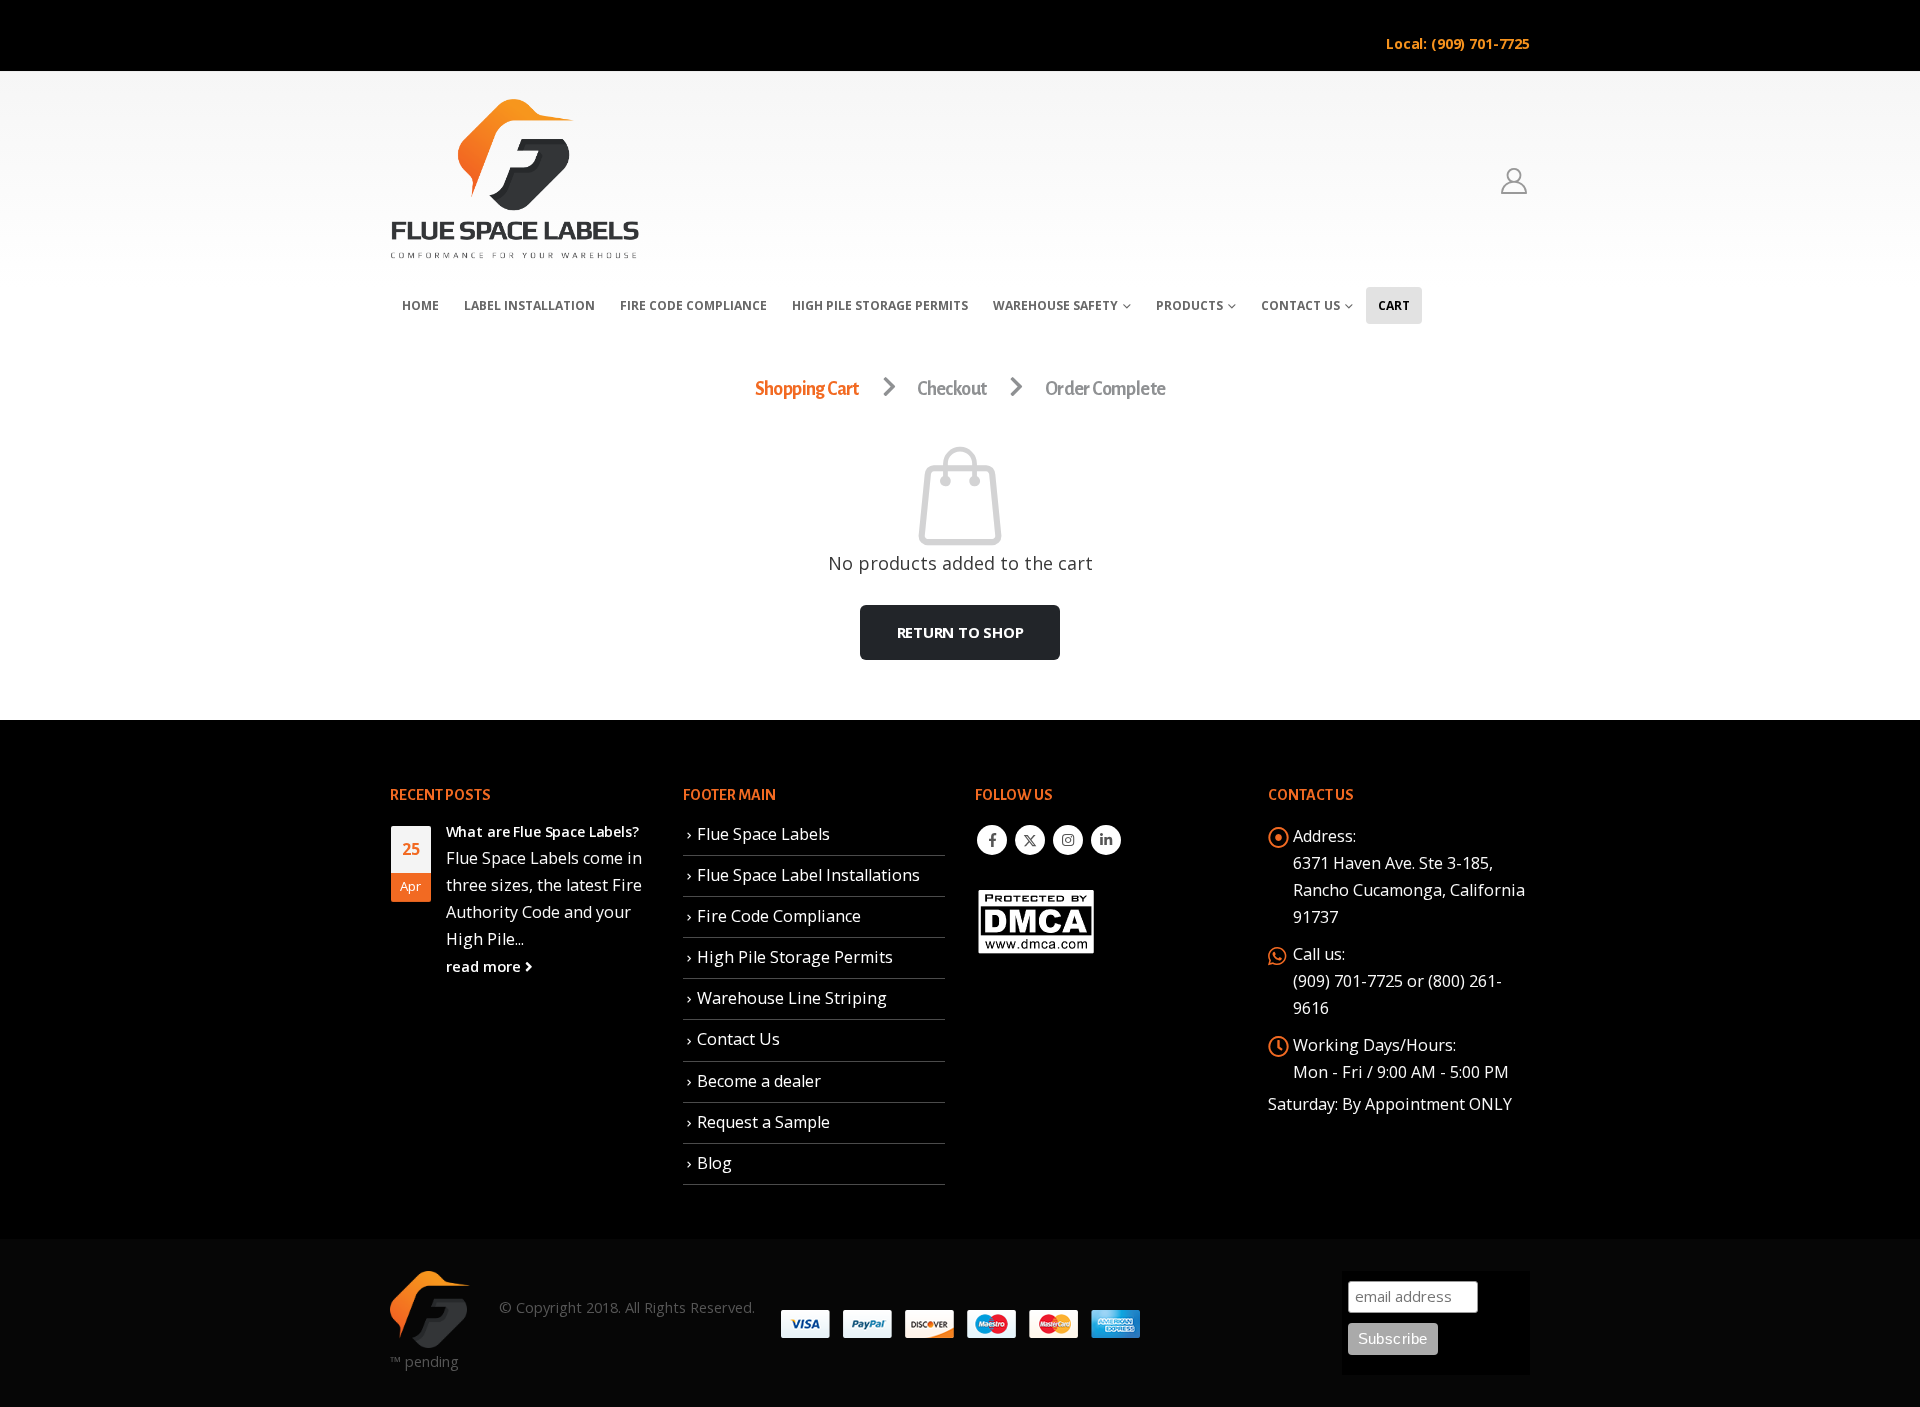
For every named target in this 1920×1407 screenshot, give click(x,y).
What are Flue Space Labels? (542, 831)
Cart (1394, 305)
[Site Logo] (515, 179)
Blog (714, 1163)
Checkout (951, 389)
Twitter (1030, 840)
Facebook (992, 840)
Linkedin (1106, 840)
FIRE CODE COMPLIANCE (693, 305)
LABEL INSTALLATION (529, 305)
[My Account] (1514, 180)
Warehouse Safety (1055, 305)
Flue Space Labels (763, 834)
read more (485, 966)
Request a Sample (763, 1122)
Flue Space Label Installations (808, 875)
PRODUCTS (1189, 305)
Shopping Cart (807, 389)
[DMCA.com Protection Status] (1035, 919)
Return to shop (960, 632)
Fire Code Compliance (779, 916)
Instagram (1068, 840)
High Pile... (485, 939)
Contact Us (1300, 305)
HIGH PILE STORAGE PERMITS (880, 305)
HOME (420, 305)
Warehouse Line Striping (792, 998)
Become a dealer (759, 1081)
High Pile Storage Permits (795, 957)
